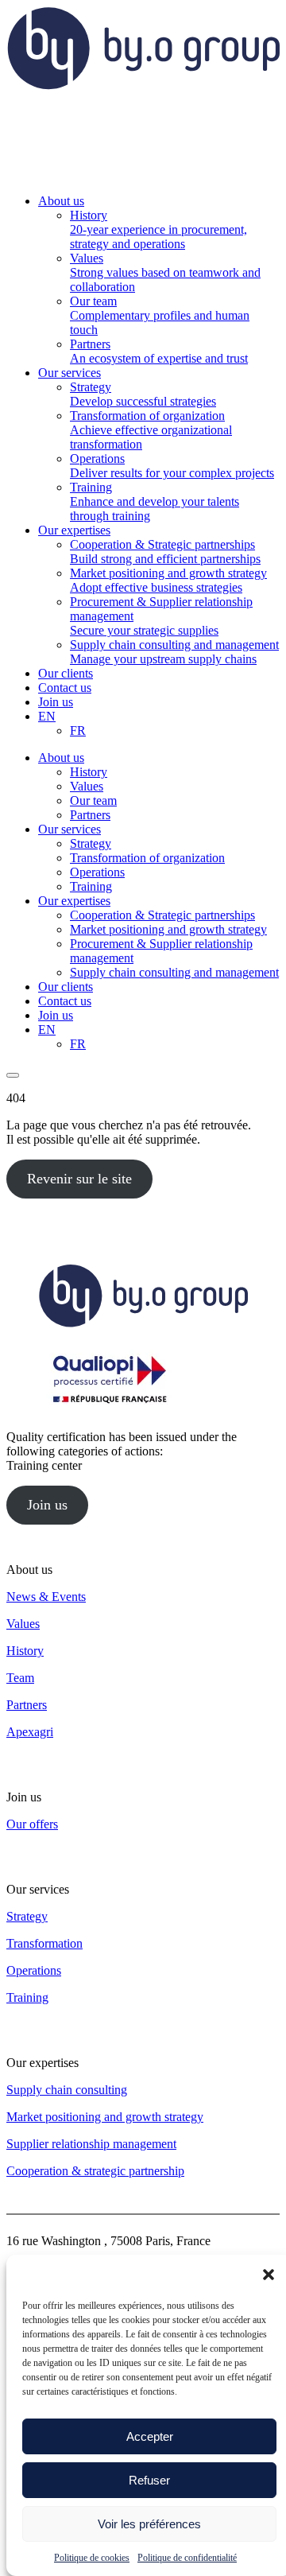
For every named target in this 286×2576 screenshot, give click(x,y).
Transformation (44, 1943)
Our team (93, 800)
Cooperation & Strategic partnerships (162, 915)
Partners (90, 815)
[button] (269, 2275)
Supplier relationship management (91, 2144)
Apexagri (30, 1732)
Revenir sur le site (79, 1179)
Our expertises (74, 901)
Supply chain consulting (67, 2090)
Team (20, 1678)
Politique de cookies (92, 2558)
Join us (56, 1015)
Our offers (32, 1824)
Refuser (149, 2480)
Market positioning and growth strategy (168, 929)
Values (87, 786)
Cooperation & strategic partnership (95, 2171)
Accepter (150, 2436)
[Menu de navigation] (13, 1075)
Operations (97, 872)
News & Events (46, 1597)
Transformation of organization (147, 858)
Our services (70, 829)
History (89, 772)
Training (91, 886)
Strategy (91, 843)
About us (61, 758)
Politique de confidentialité (187, 2558)
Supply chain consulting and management (174, 972)
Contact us (65, 1001)
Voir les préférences (149, 2524)
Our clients (66, 987)
